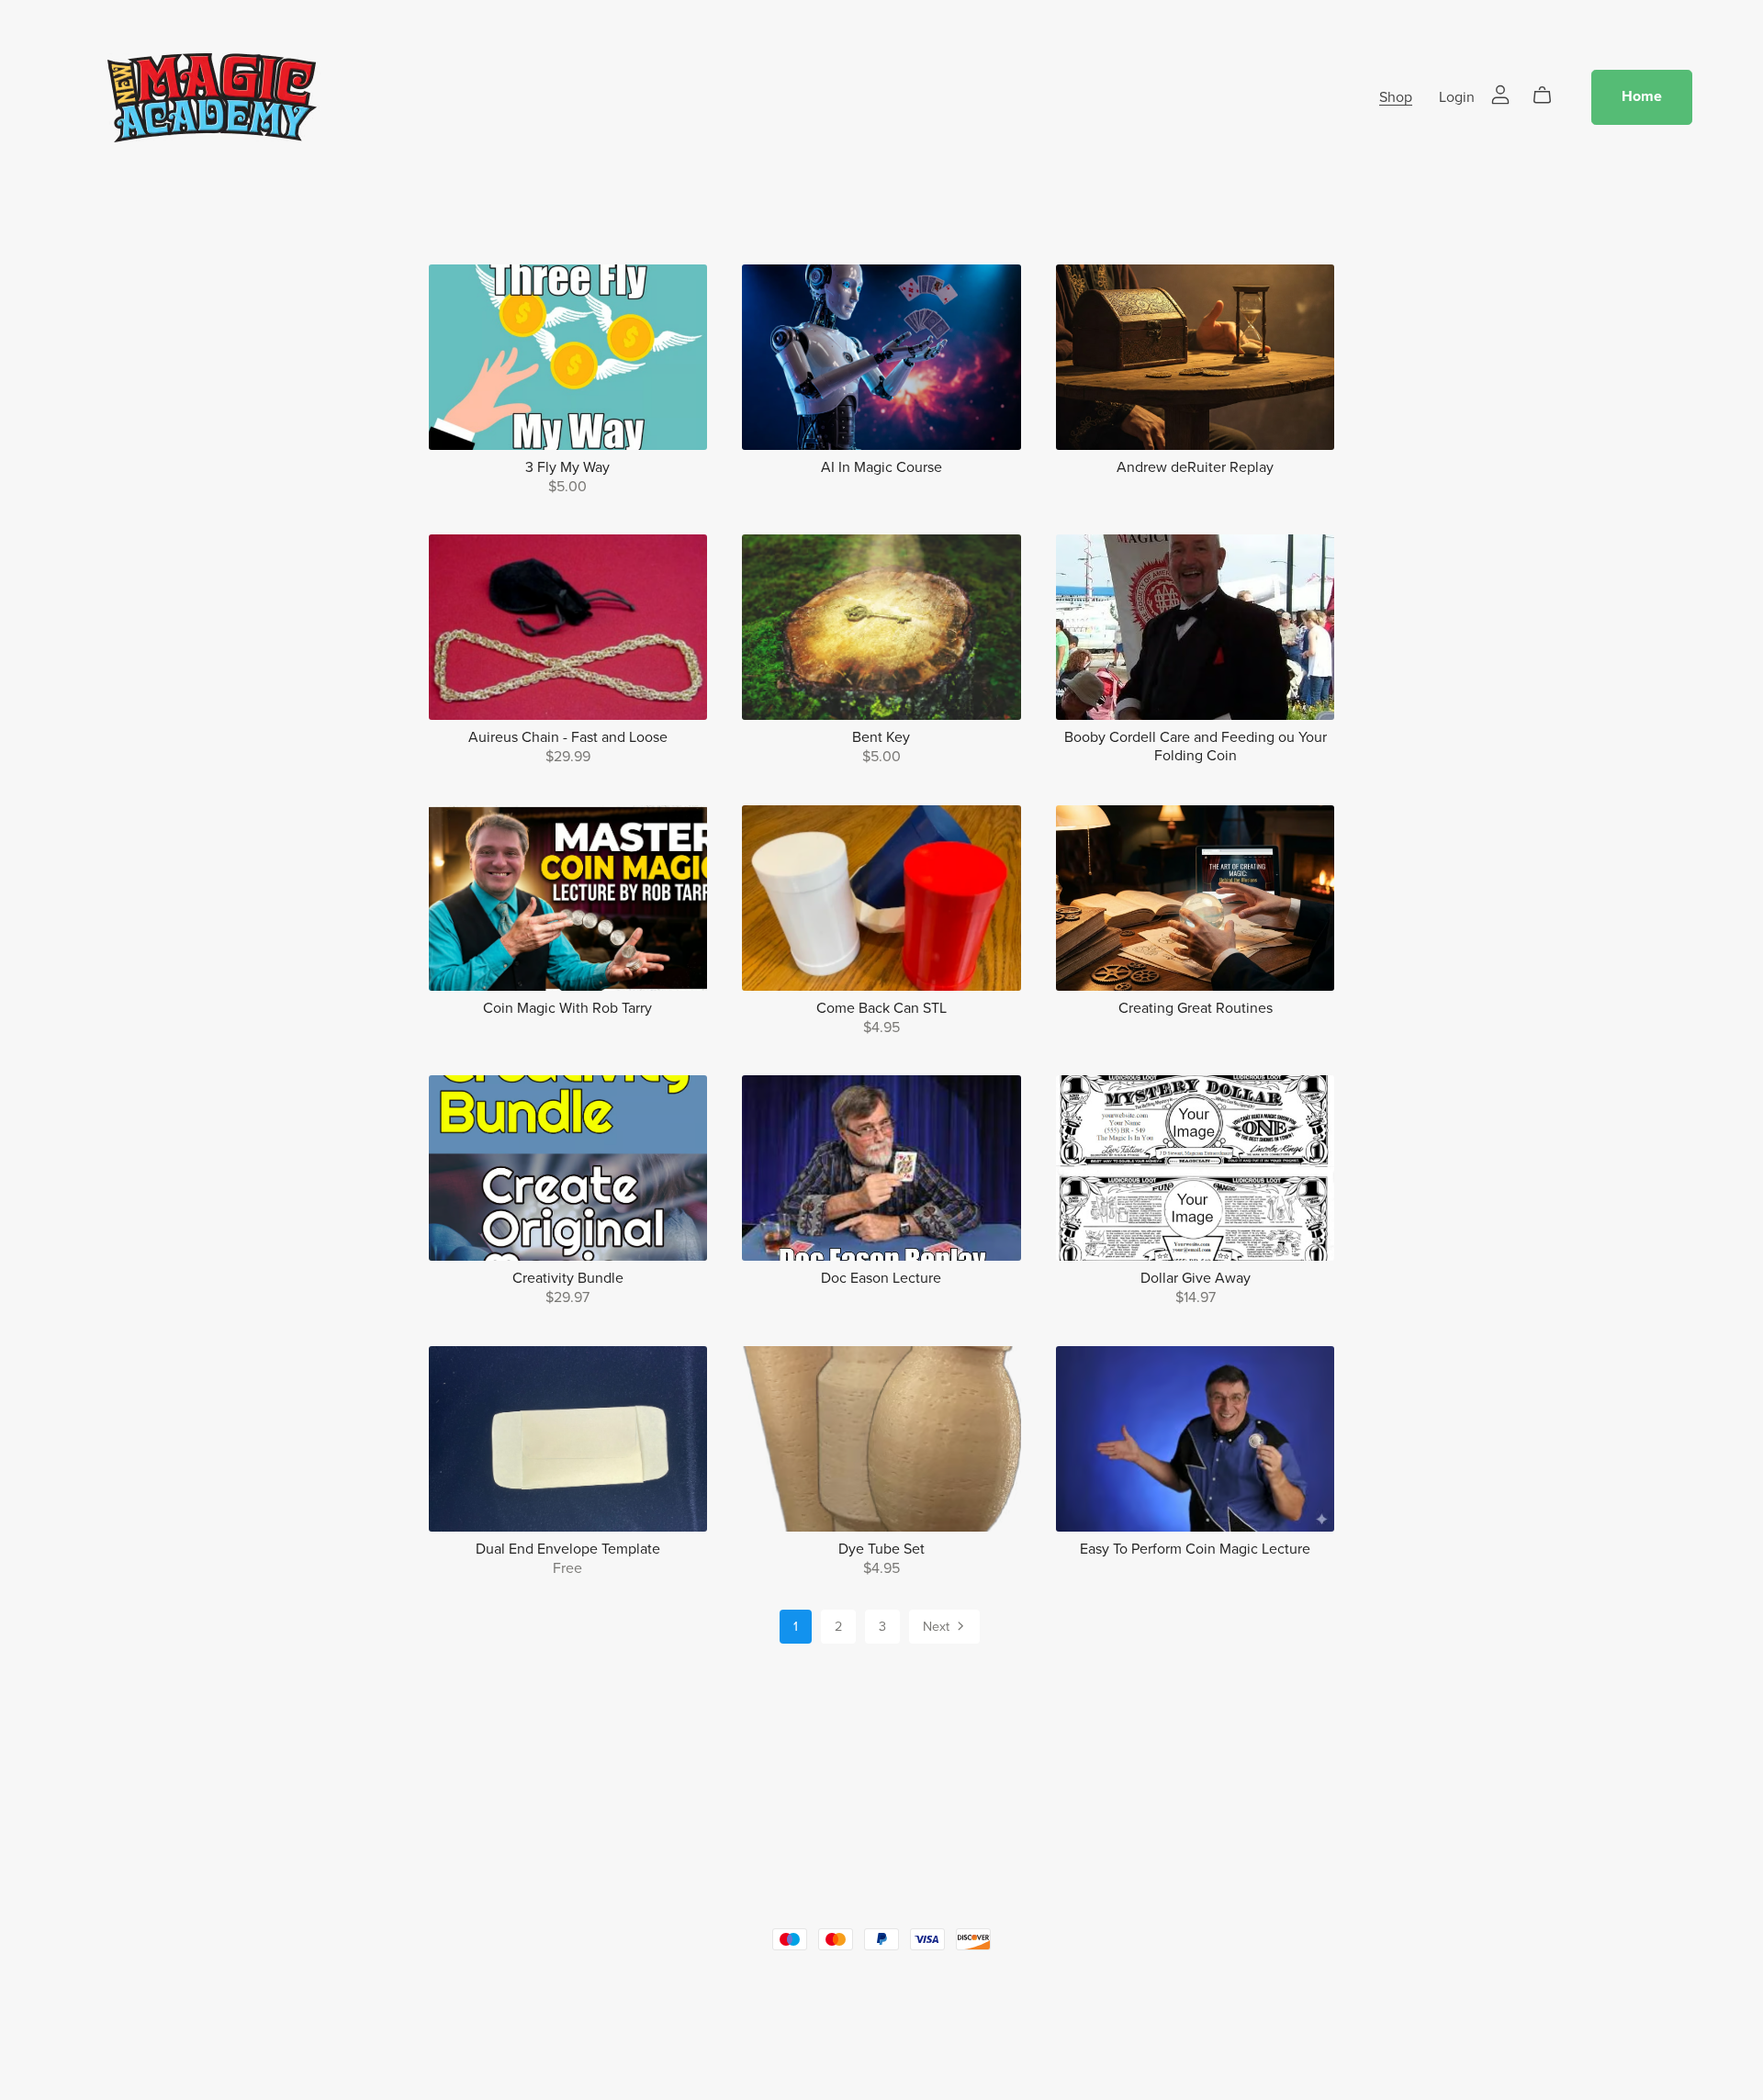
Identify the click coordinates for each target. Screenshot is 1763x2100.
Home (1642, 96)
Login (1457, 96)
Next (938, 1627)
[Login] (1500, 93)
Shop (1396, 96)
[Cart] (1550, 95)
